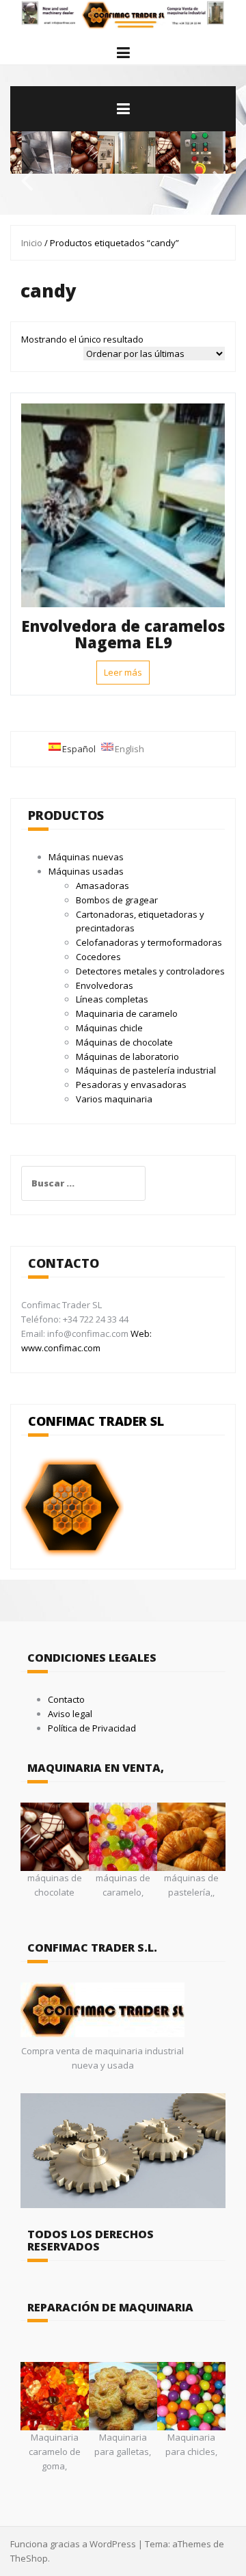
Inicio (32, 243)
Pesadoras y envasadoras (131, 1085)
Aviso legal (70, 1714)
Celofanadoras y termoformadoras (149, 942)
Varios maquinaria (114, 1099)
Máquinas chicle (109, 1028)
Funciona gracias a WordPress (73, 2544)
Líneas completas (112, 999)
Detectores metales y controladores (150, 971)
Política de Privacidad (92, 1728)
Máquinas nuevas (86, 857)
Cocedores (98, 957)
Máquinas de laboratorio (127, 1057)
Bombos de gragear (117, 900)
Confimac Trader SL (96, 1421)
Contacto (66, 1699)
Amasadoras (102, 886)
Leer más (123, 672)
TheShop (29, 2558)
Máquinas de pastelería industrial (146, 1070)
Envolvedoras (105, 985)
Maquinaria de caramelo (127, 1013)
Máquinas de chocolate (124, 1042)
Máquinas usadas (86, 871)
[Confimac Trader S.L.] (123, 14)
